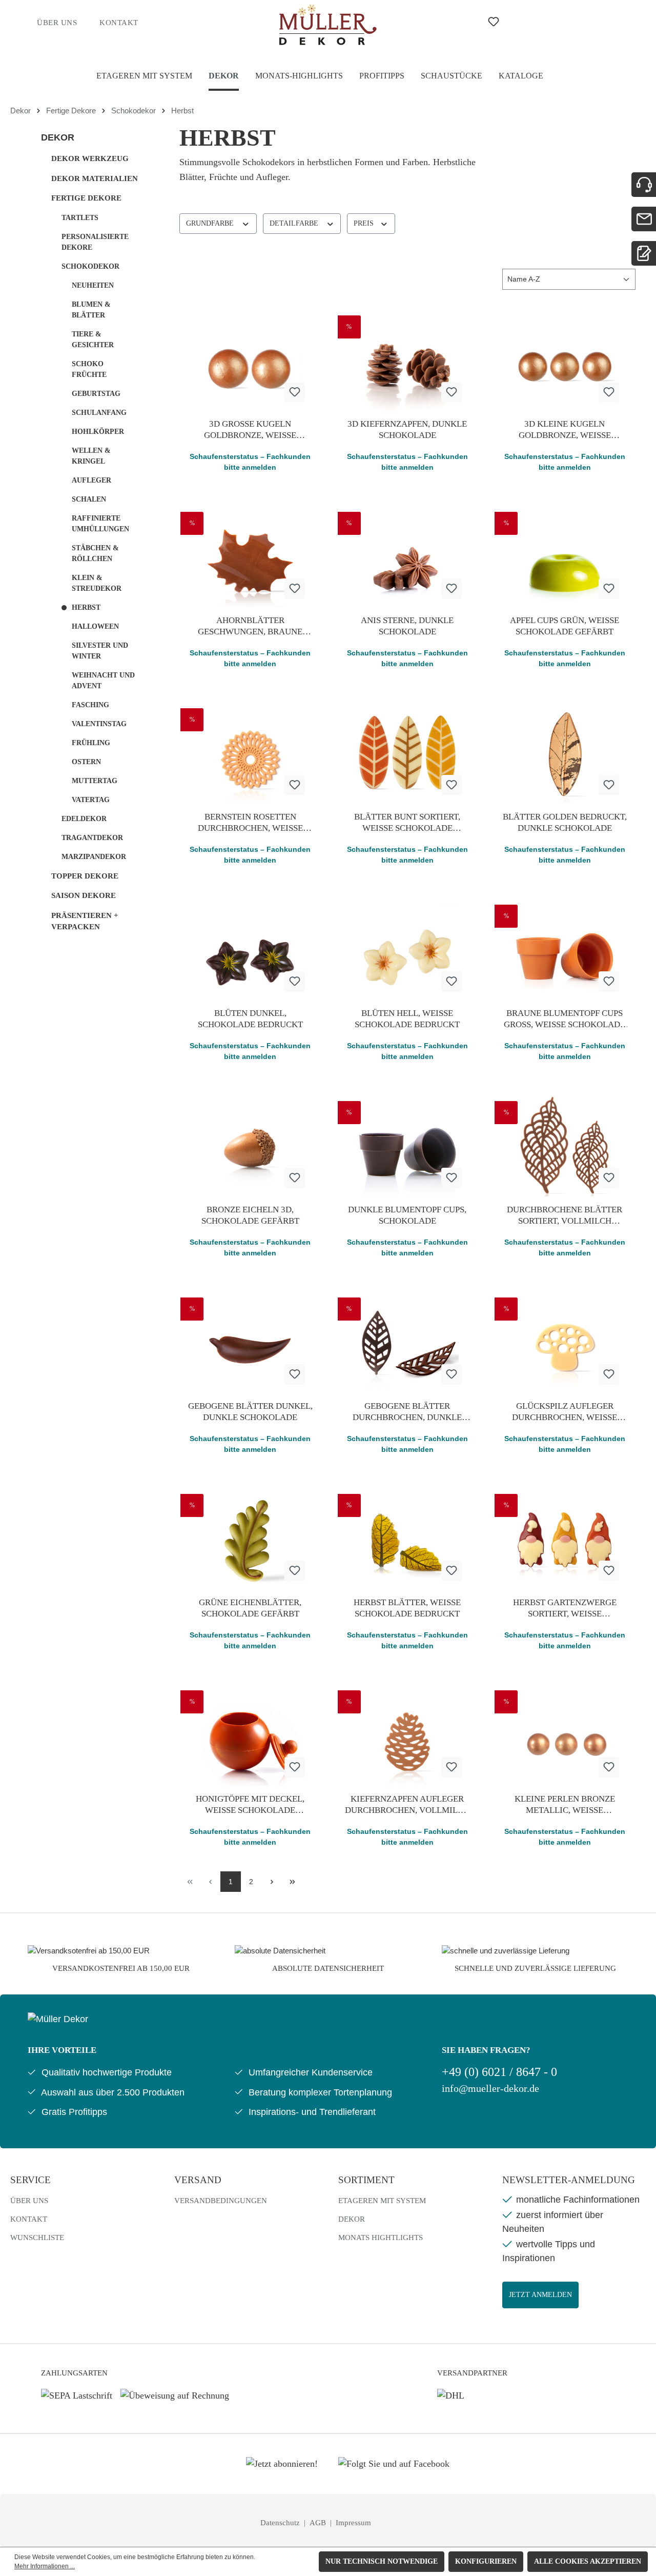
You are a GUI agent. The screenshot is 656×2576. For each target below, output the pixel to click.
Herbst (86, 607)
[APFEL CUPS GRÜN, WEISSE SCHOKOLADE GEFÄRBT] (565, 556)
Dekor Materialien (95, 178)
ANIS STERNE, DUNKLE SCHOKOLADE (407, 626)
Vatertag (91, 800)
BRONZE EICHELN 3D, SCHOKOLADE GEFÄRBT (250, 1215)
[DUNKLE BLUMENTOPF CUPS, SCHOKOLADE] (408, 1145)
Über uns (57, 23)
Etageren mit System (382, 2201)
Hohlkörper (98, 432)
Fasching (90, 705)
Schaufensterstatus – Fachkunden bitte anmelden (250, 462)
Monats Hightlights (381, 2238)
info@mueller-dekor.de (490, 2089)
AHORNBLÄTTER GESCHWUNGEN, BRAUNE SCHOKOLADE (250, 626)
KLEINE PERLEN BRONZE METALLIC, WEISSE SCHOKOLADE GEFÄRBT (565, 1805)
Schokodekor (90, 266)
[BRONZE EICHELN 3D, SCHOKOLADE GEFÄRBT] (250, 1145)
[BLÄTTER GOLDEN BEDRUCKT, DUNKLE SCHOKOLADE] (565, 752)
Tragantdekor (92, 838)
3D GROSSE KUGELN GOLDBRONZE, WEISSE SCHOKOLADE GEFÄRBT (250, 430)
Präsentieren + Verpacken (85, 921)
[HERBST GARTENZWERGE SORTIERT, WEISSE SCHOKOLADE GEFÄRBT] (565, 1538)
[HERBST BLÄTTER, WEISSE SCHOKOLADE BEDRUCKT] (408, 1538)
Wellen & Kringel (91, 456)
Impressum (353, 2523)
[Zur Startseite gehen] (328, 25)
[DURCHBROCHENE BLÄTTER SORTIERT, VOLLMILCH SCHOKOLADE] (565, 1145)
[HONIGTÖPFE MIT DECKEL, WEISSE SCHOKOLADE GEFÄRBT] (250, 1734)
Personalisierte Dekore (95, 242)
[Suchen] (454, 22)
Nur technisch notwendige (382, 2561)
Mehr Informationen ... (45, 2566)
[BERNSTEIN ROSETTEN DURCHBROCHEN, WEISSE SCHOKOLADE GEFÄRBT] (250, 752)
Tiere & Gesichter (93, 340)
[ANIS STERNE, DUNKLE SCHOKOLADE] (408, 556)
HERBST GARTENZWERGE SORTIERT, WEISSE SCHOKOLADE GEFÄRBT (565, 1609)
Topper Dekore (85, 876)
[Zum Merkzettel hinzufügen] (295, 392)
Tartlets (80, 218)
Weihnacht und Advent (103, 681)
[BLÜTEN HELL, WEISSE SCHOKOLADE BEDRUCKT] (408, 949)
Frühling (91, 743)
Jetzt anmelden (540, 2295)
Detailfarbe (295, 223)
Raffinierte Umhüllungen (100, 524)
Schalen (89, 499)
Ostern (86, 762)
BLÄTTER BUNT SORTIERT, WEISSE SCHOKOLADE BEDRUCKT (407, 823)
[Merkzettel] (494, 22)
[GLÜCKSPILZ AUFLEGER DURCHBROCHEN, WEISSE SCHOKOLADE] (565, 1342)
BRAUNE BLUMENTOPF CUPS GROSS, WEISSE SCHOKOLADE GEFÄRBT (565, 1019)
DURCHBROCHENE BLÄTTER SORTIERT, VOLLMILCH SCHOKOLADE (565, 1216)
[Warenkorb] (567, 22)
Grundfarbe (211, 223)
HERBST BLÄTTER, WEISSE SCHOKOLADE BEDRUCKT (407, 1608)
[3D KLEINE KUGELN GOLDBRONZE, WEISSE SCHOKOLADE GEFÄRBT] (565, 360)
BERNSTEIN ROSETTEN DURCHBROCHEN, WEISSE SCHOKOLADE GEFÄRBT (250, 823)
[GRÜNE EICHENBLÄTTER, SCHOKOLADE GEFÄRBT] (250, 1538)
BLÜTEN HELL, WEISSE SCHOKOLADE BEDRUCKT (407, 1019)
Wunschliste (37, 2238)
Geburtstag (96, 394)
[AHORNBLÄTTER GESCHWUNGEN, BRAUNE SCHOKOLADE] (250, 556)
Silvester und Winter (100, 651)
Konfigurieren (486, 2561)
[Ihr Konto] (533, 22)
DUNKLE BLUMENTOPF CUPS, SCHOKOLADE (407, 1215)
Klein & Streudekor (97, 583)
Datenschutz (281, 2523)
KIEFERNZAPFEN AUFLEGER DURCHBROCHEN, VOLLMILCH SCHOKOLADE (407, 1805)
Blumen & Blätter (91, 310)
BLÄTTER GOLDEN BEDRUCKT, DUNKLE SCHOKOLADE (565, 822)
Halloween (95, 626)
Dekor (58, 137)
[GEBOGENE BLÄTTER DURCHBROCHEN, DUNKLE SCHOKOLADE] (408, 1342)
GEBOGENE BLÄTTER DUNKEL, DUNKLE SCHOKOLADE (250, 1412)
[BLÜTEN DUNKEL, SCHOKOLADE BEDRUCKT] (250, 949)
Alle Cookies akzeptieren (588, 2561)
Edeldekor (84, 819)
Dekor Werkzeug (90, 158)
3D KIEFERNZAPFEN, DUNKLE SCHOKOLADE (407, 430)
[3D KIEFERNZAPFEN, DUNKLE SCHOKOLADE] (408, 360)
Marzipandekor (94, 857)
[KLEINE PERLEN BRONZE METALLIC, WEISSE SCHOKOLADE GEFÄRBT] (565, 1734)
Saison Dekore (84, 895)
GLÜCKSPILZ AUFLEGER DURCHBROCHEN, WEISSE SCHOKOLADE (565, 1412)
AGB (319, 2523)
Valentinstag (99, 724)
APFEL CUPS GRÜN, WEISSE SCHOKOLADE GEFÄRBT (565, 626)
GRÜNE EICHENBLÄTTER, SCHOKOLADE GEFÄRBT (250, 1608)
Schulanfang (99, 413)
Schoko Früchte (89, 369)
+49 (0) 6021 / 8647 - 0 (499, 2072)
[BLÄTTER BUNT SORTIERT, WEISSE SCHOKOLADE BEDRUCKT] (408, 752)
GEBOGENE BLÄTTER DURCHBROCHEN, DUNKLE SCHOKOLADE (407, 1412)
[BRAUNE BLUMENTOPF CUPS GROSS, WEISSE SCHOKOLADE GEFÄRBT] (565, 949)
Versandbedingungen (221, 2201)
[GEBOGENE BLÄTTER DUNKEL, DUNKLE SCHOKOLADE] (250, 1342)
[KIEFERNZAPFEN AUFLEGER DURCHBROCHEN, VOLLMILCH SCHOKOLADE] (408, 1734)
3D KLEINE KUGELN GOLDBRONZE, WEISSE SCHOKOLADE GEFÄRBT (565, 430)
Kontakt (119, 23)
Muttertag (95, 781)
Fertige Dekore (86, 198)
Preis (365, 223)
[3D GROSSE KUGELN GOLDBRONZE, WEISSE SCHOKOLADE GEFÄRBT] (250, 360)
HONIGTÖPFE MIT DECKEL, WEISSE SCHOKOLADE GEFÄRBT (250, 1805)
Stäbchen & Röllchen (95, 553)
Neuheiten (93, 285)
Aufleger (91, 480)
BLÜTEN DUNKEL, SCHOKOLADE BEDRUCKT (250, 1019)
